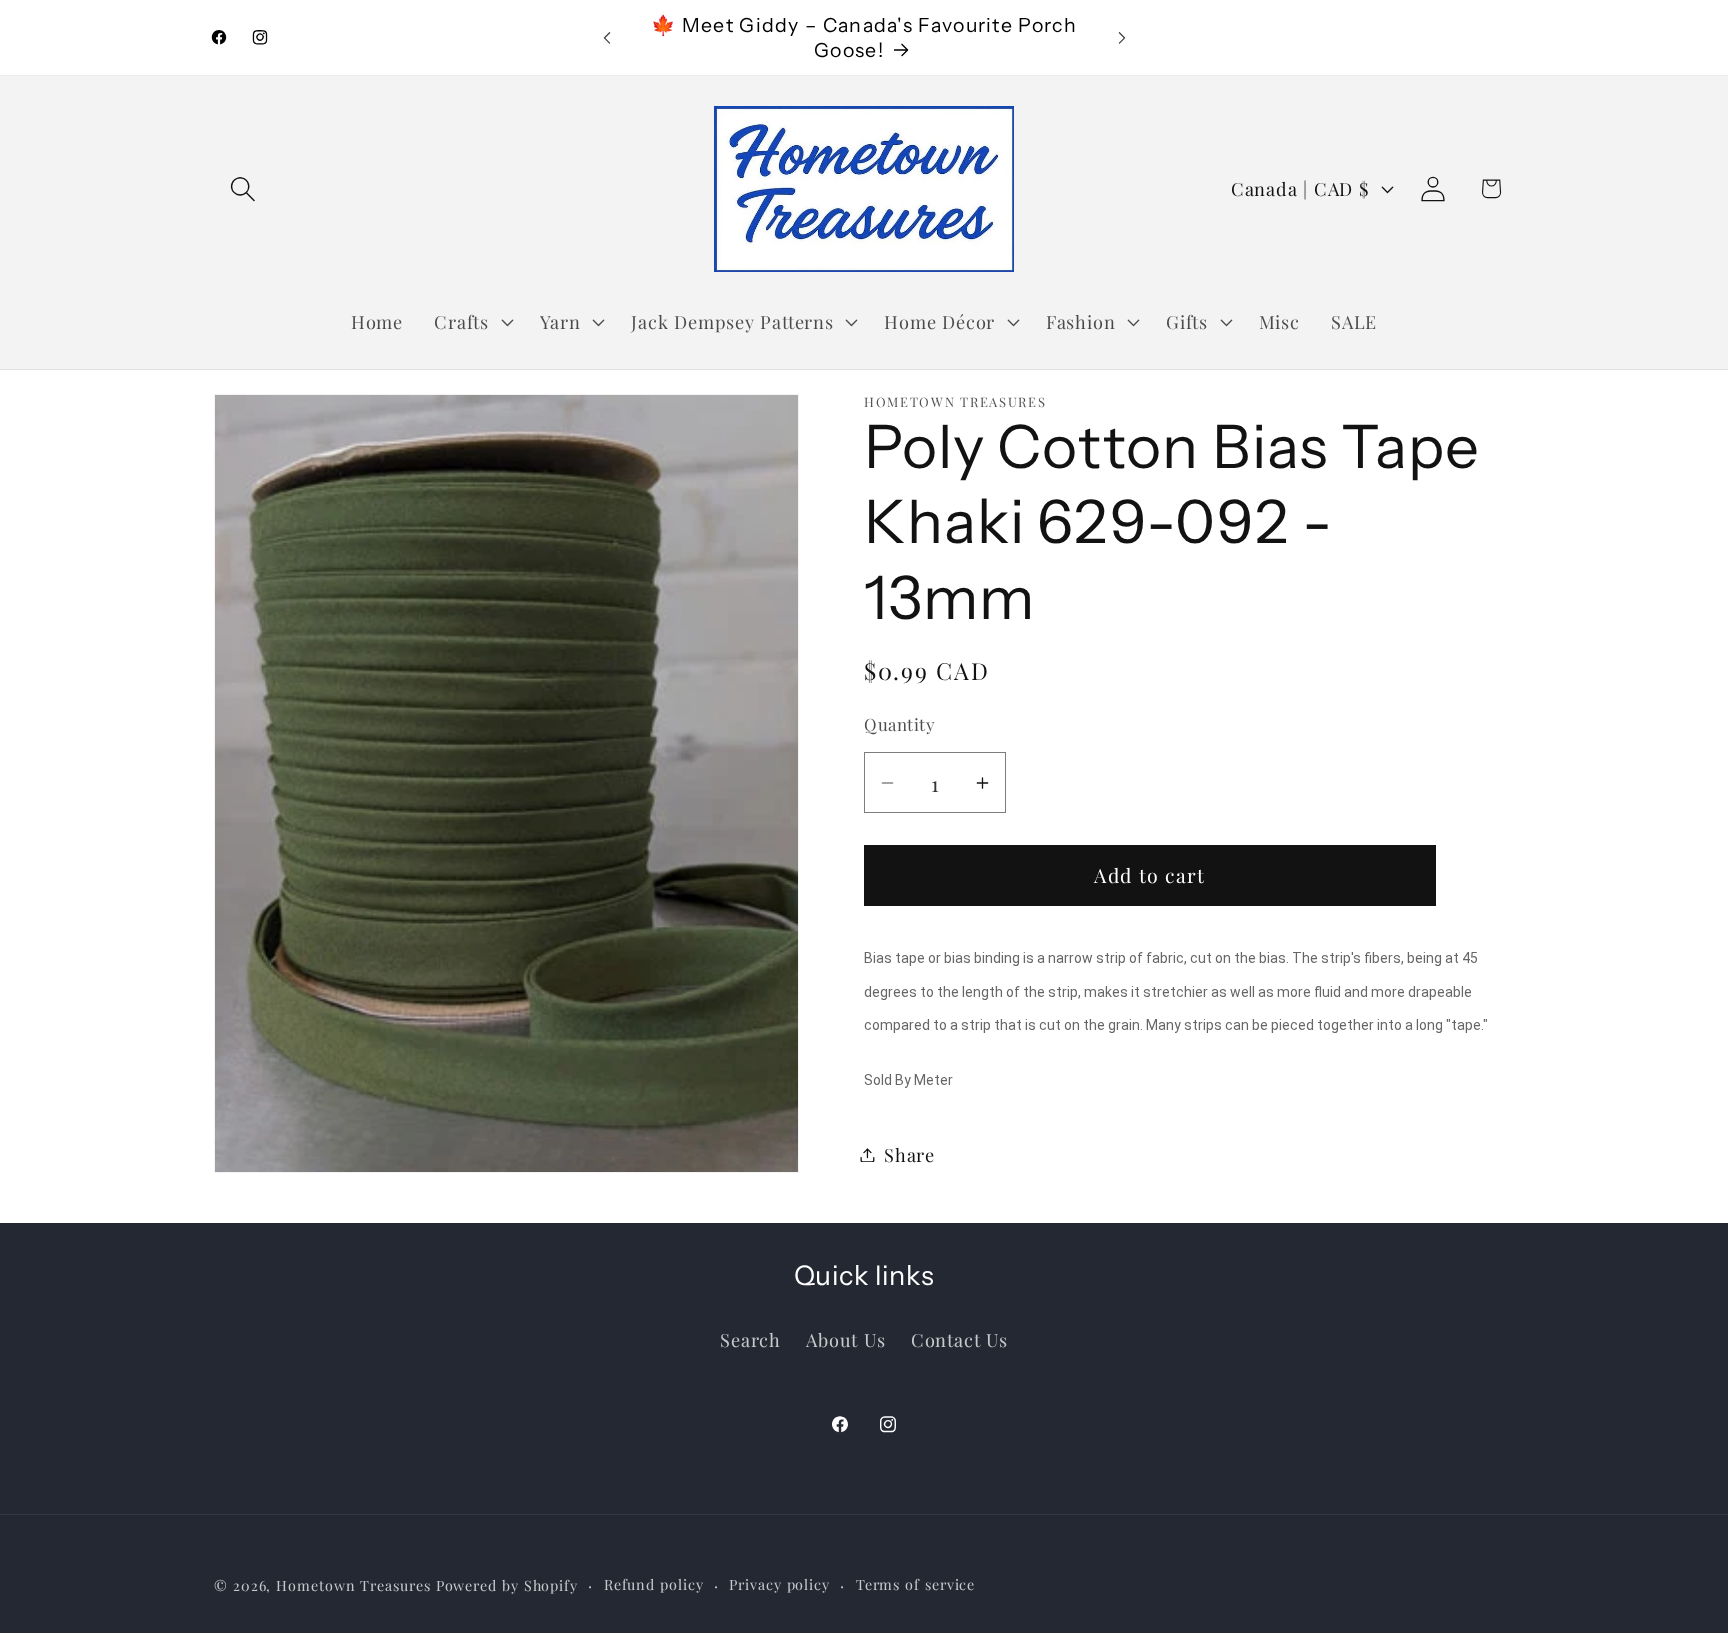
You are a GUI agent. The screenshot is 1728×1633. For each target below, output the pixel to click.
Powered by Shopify (507, 1585)
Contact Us (959, 1339)
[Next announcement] (1122, 37)
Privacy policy (779, 1584)
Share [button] (909, 1154)
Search (750, 1339)
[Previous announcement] (607, 37)
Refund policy (654, 1584)
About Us (845, 1339)
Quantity (899, 724)
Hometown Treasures (353, 1585)
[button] (242, 188)
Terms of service (916, 1584)
